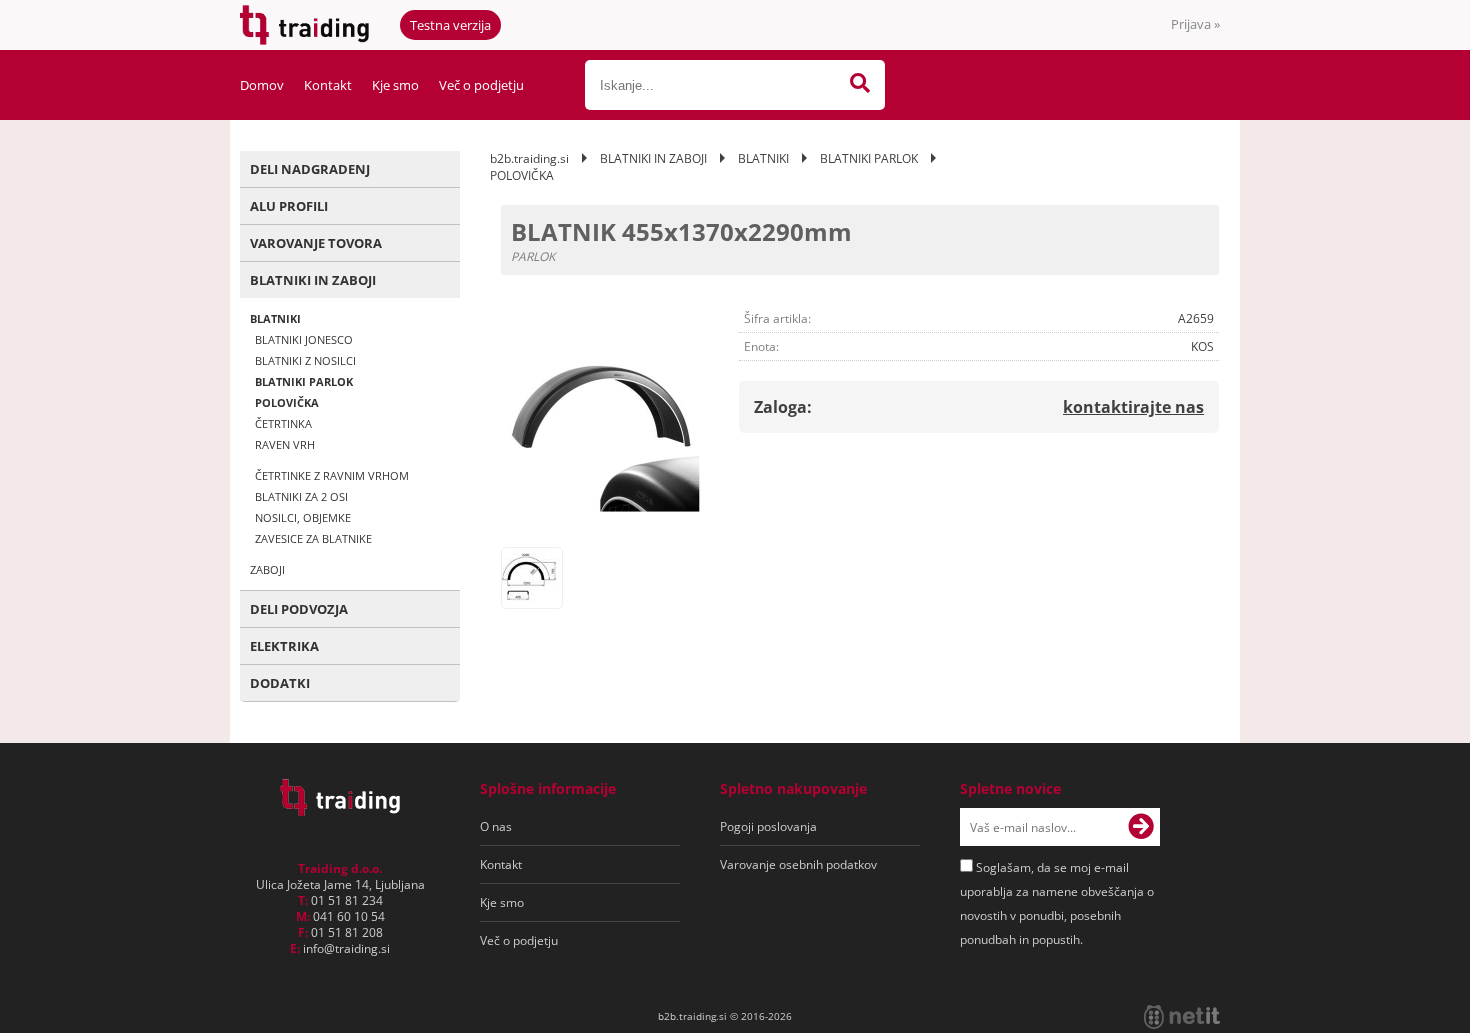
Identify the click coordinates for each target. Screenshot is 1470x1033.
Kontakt (328, 85)
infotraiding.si (346, 948)
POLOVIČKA (287, 402)
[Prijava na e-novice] (1141, 827)
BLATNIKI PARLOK (304, 381)
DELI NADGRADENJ (310, 169)
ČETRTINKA (283, 423)
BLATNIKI (275, 318)
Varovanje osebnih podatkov (798, 864)
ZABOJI (267, 569)
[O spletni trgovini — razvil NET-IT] (1182, 1017)
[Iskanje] (860, 85)
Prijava (1195, 24)
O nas (496, 826)
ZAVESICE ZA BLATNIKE (313, 538)
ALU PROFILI (289, 206)
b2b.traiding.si (529, 158)
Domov (262, 85)
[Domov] (340, 810)
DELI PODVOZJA (299, 609)
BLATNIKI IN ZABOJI (313, 280)
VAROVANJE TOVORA (316, 243)
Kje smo (395, 85)
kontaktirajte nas (1133, 407)
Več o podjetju (481, 85)
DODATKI (280, 683)
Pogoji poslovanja (768, 826)
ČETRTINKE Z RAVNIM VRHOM (332, 475)
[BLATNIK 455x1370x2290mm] (602, 436)
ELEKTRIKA (284, 646)
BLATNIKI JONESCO (304, 339)
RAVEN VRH (285, 444)
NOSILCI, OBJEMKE (303, 517)
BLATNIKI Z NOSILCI (305, 360)
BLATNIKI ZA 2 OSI (301, 496)
